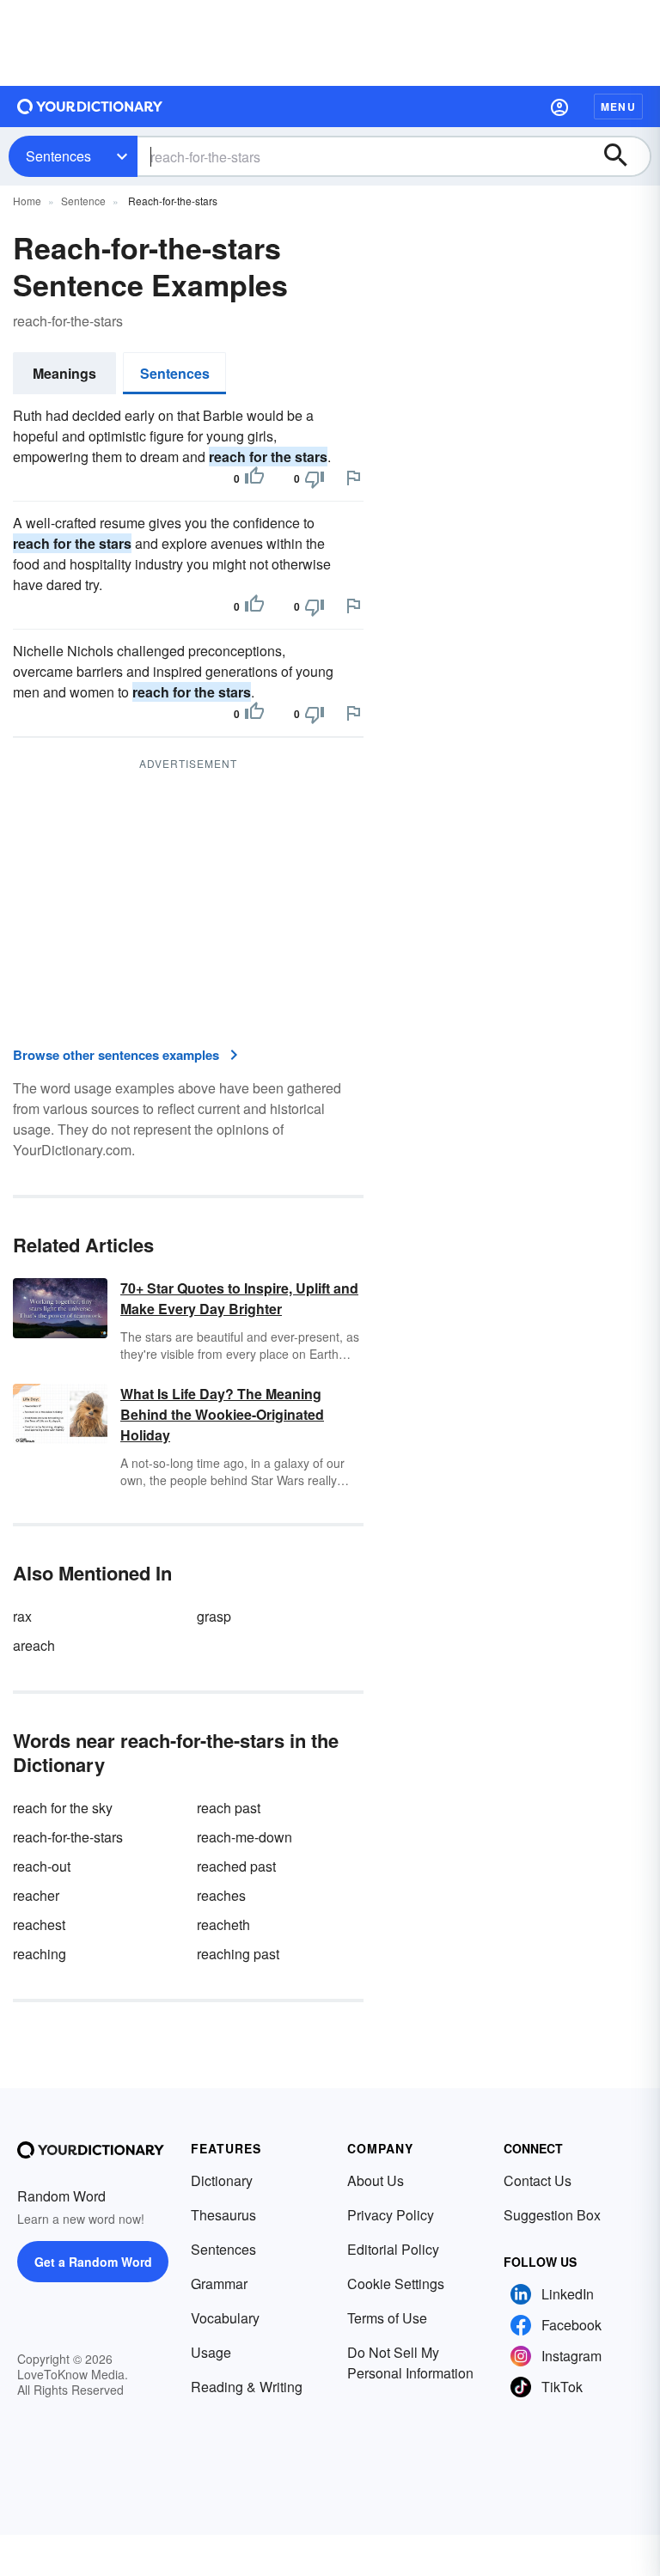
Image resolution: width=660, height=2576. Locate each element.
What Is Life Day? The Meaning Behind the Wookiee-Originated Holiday (222, 1414)
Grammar (219, 2284)
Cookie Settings (396, 2284)
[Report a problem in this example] (353, 478)
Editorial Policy (393, 2249)
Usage (211, 2352)
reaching (40, 1954)
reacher (36, 1895)
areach (34, 1645)
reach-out (42, 1866)
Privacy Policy (391, 2215)
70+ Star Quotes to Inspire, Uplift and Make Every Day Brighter (239, 1298)
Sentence (83, 201)
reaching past (238, 1954)
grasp (214, 1616)
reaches (221, 1895)
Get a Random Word (93, 2262)
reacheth (223, 1924)
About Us (376, 2180)
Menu (618, 107)
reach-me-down (244, 1837)
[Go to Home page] (90, 107)
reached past (236, 1866)
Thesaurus (223, 2215)
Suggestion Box (552, 2215)
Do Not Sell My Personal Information (410, 2363)
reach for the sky (63, 1808)
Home (27, 201)
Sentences (58, 156)
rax (22, 1616)
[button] (559, 107)
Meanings (64, 373)
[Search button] (624, 156)
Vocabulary (225, 2318)
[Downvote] (315, 478)
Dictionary (222, 2180)
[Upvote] (254, 478)
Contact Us (538, 2180)
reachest (39, 1924)
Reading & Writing (247, 2387)
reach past (229, 1808)
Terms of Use (387, 2318)
